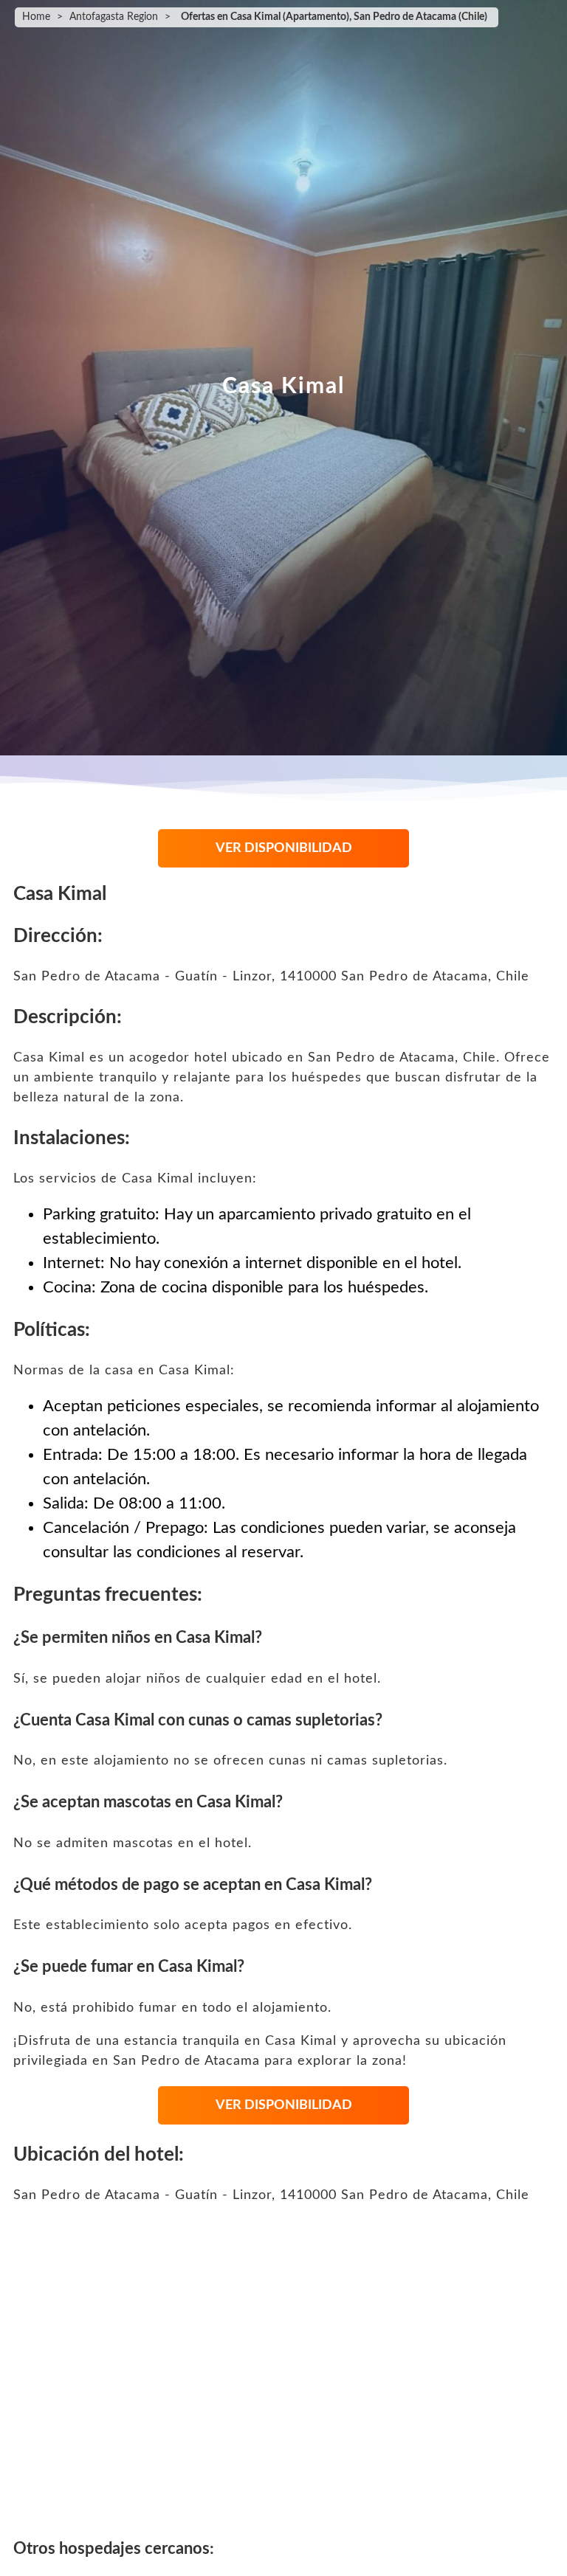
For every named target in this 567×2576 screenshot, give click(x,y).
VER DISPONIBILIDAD (284, 848)
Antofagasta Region (114, 17)
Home (36, 17)
